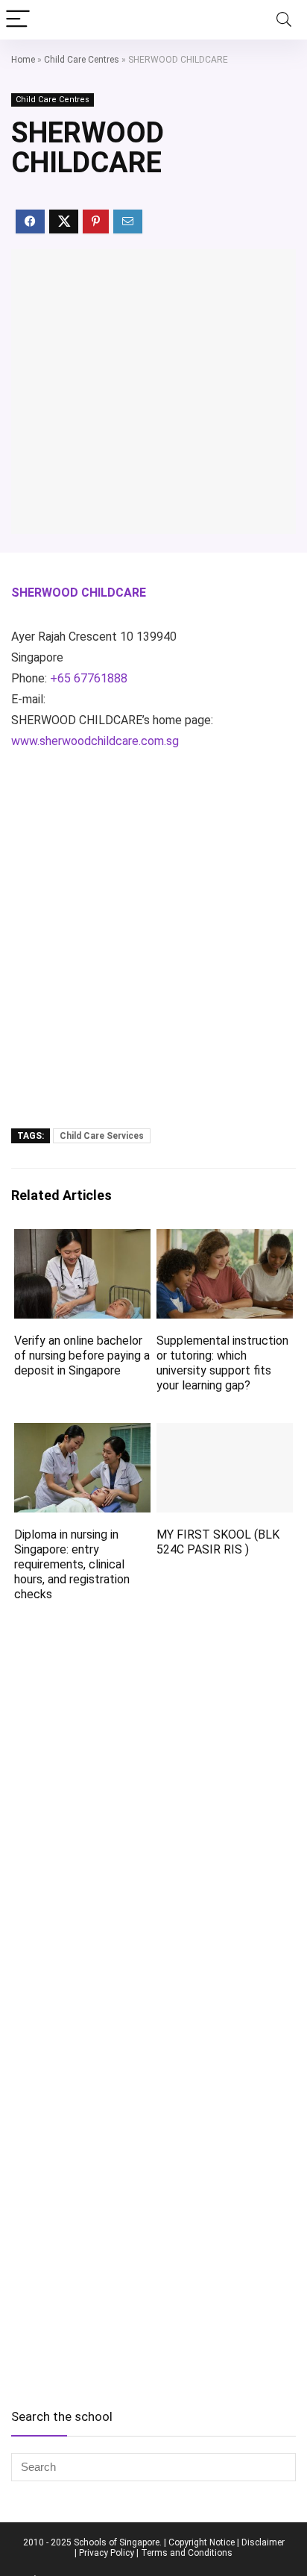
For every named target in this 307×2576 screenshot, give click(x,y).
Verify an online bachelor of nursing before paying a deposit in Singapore (82, 1355)
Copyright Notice (202, 2542)
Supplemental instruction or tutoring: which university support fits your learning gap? (222, 1363)
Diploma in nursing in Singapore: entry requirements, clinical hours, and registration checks (72, 1564)
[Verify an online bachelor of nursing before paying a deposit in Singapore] (82, 1239)
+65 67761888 (89, 678)
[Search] (284, 20)
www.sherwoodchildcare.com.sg (95, 741)
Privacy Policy (107, 2553)
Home (23, 60)
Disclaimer (263, 2542)
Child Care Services (102, 1136)
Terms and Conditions (187, 2553)
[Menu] (18, 20)
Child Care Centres (82, 60)
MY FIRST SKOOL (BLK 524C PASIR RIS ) (218, 1542)
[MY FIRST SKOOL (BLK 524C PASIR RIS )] (225, 1433)
